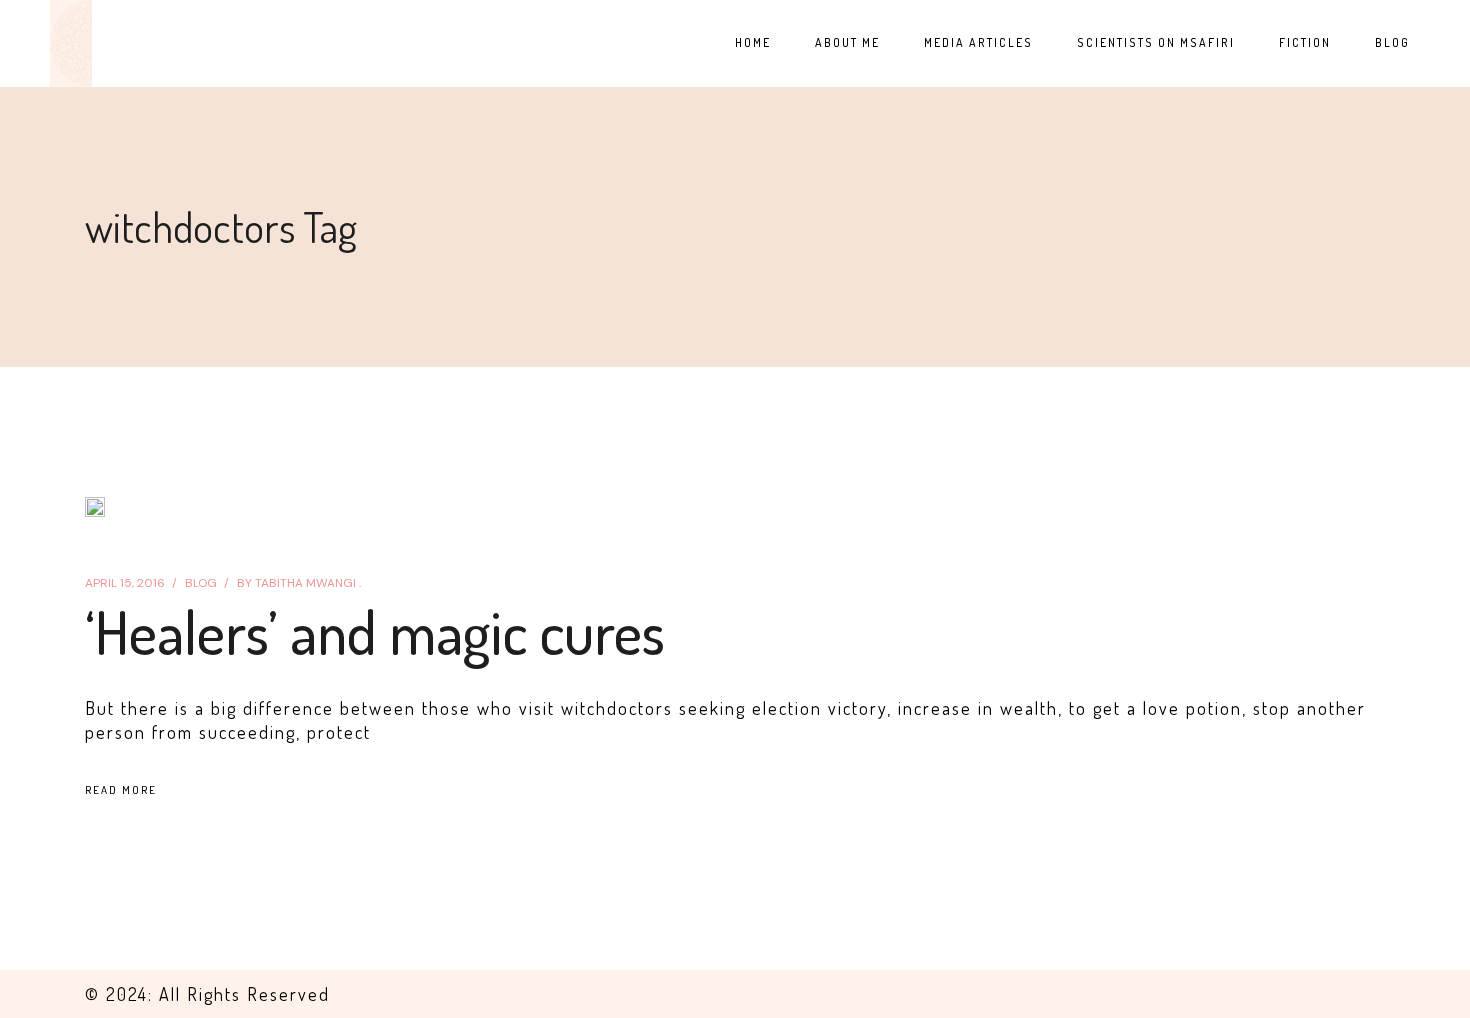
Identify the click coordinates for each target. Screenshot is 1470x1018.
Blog (201, 583)
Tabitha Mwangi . (299, 583)
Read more (121, 790)
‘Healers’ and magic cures (375, 631)
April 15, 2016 (125, 583)
